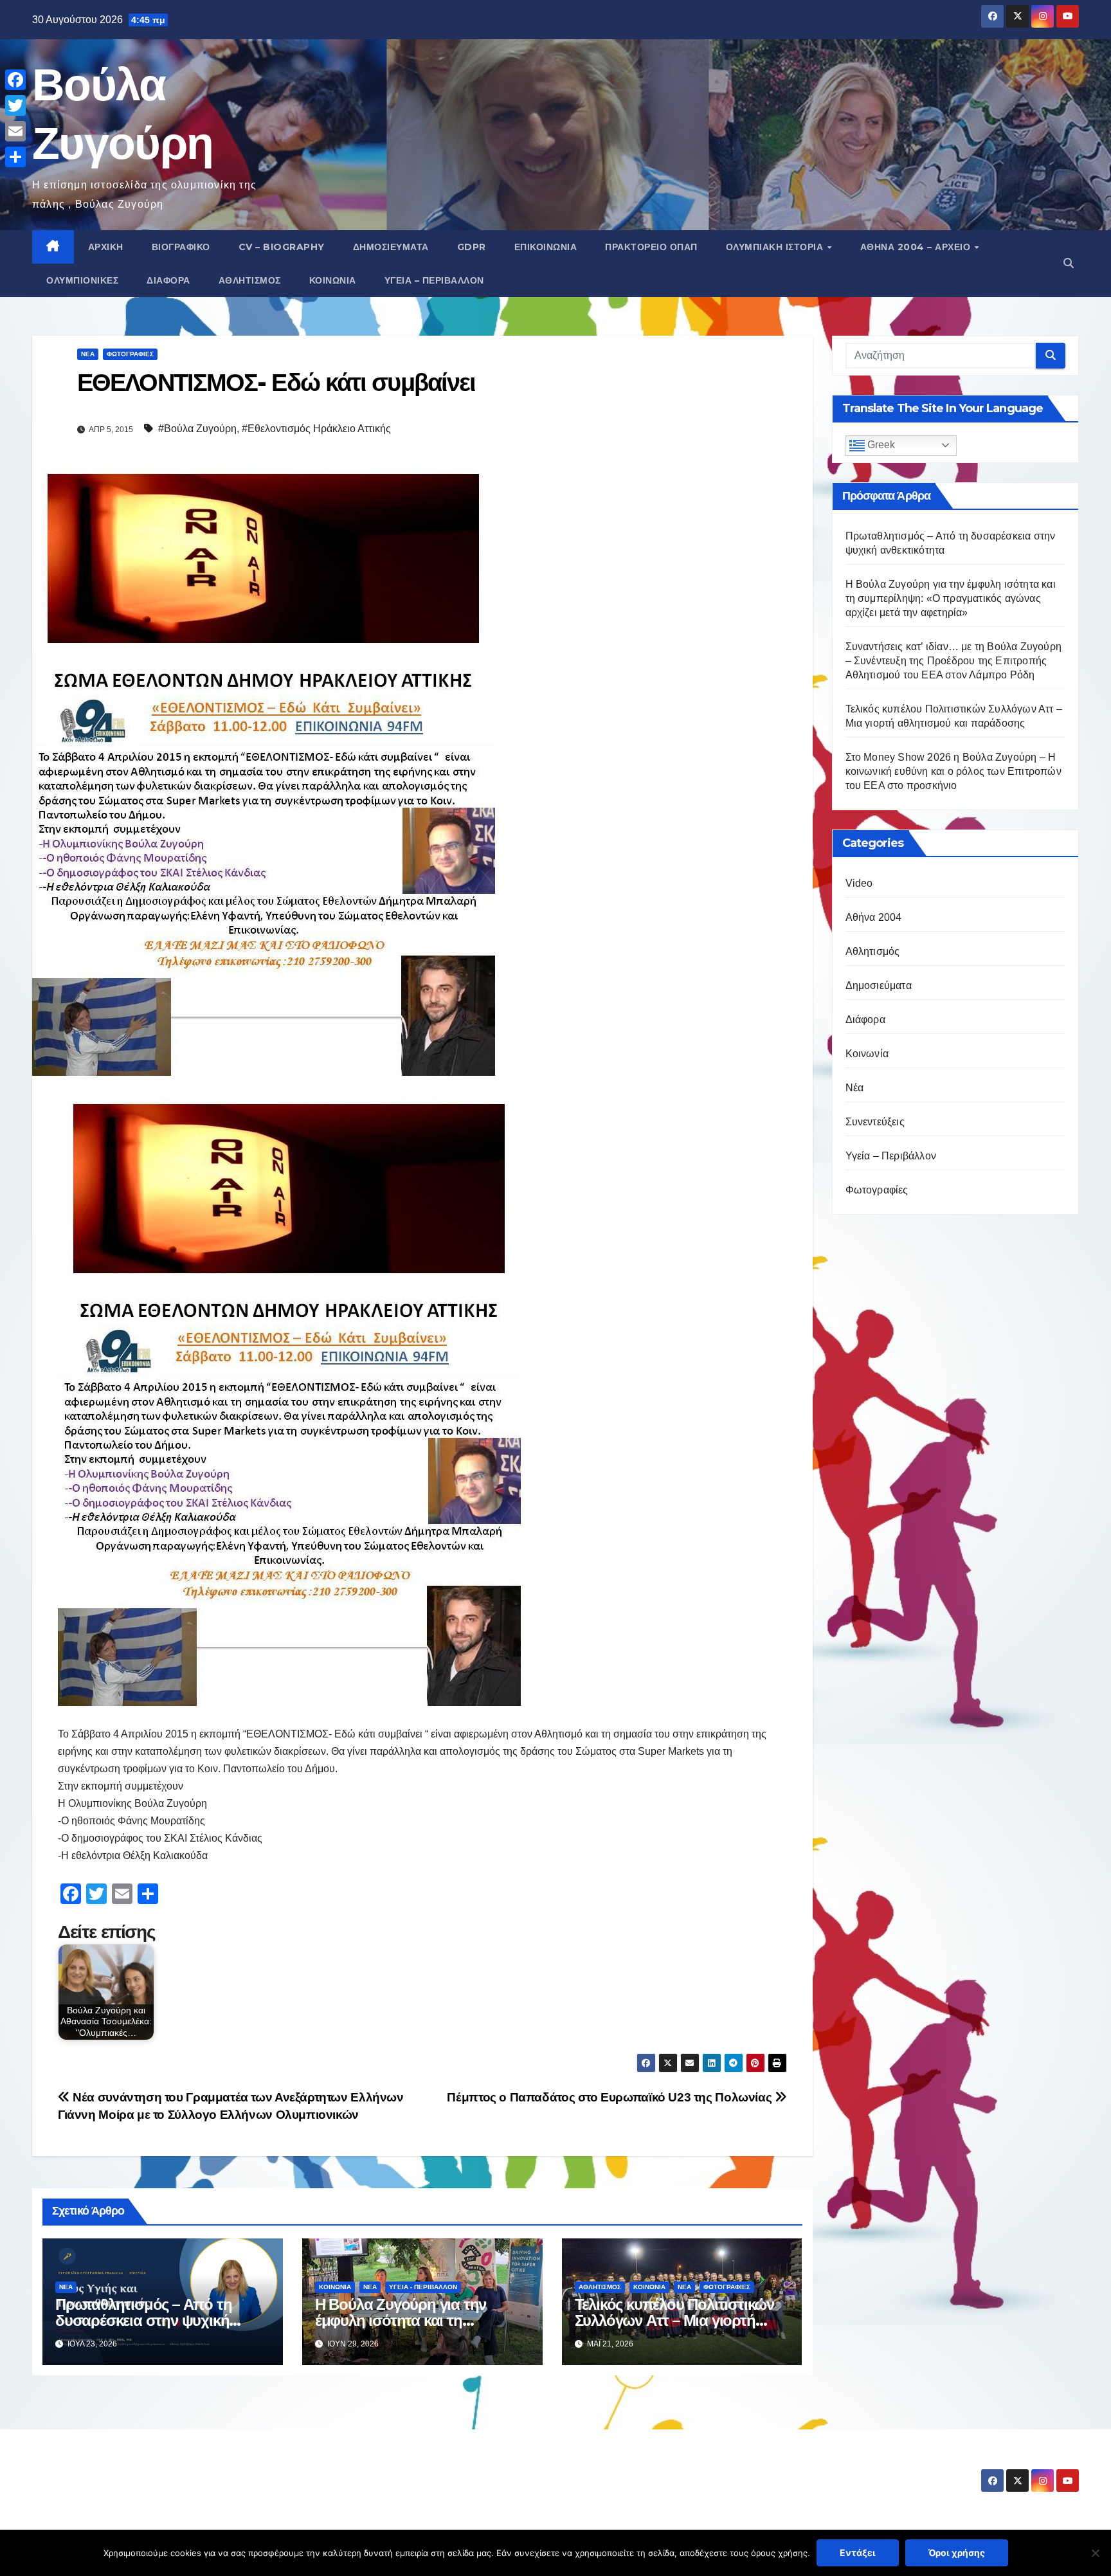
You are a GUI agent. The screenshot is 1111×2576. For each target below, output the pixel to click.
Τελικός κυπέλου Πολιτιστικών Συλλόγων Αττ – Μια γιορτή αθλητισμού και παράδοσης (674, 2320)
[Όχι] (1095, 2553)
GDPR (472, 247)
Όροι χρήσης (957, 2553)
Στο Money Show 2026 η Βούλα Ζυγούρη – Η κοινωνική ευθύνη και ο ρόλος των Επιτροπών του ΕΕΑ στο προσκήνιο (953, 771)
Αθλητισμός (250, 280)
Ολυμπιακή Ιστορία (776, 247)
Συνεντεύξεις (875, 1122)
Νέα (88, 354)
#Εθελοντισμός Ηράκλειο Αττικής (316, 429)
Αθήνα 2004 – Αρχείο (917, 247)
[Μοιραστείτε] (15, 157)
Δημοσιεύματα (391, 247)
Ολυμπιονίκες (82, 280)
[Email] (15, 131)
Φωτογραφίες (130, 354)
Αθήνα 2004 (874, 917)
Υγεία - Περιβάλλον (423, 2287)
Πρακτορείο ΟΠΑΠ (651, 247)
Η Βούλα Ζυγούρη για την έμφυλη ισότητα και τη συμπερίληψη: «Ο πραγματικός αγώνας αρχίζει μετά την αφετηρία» (951, 598)
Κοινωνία (333, 280)
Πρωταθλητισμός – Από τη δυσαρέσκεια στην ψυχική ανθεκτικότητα (143, 2320)
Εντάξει (858, 2553)
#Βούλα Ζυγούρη (197, 429)
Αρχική (106, 247)
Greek (880, 445)
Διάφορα (168, 280)
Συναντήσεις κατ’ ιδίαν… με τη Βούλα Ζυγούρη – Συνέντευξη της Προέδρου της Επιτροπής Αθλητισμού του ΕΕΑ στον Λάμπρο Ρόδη (954, 661)
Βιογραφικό (181, 247)
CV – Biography (282, 247)
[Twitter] (15, 105)
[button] (1069, 263)
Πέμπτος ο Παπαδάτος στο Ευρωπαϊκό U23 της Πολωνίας (610, 2097)
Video (859, 883)
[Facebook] (15, 80)
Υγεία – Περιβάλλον (434, 280)
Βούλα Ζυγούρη (108, 2469)
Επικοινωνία (546, 247)
